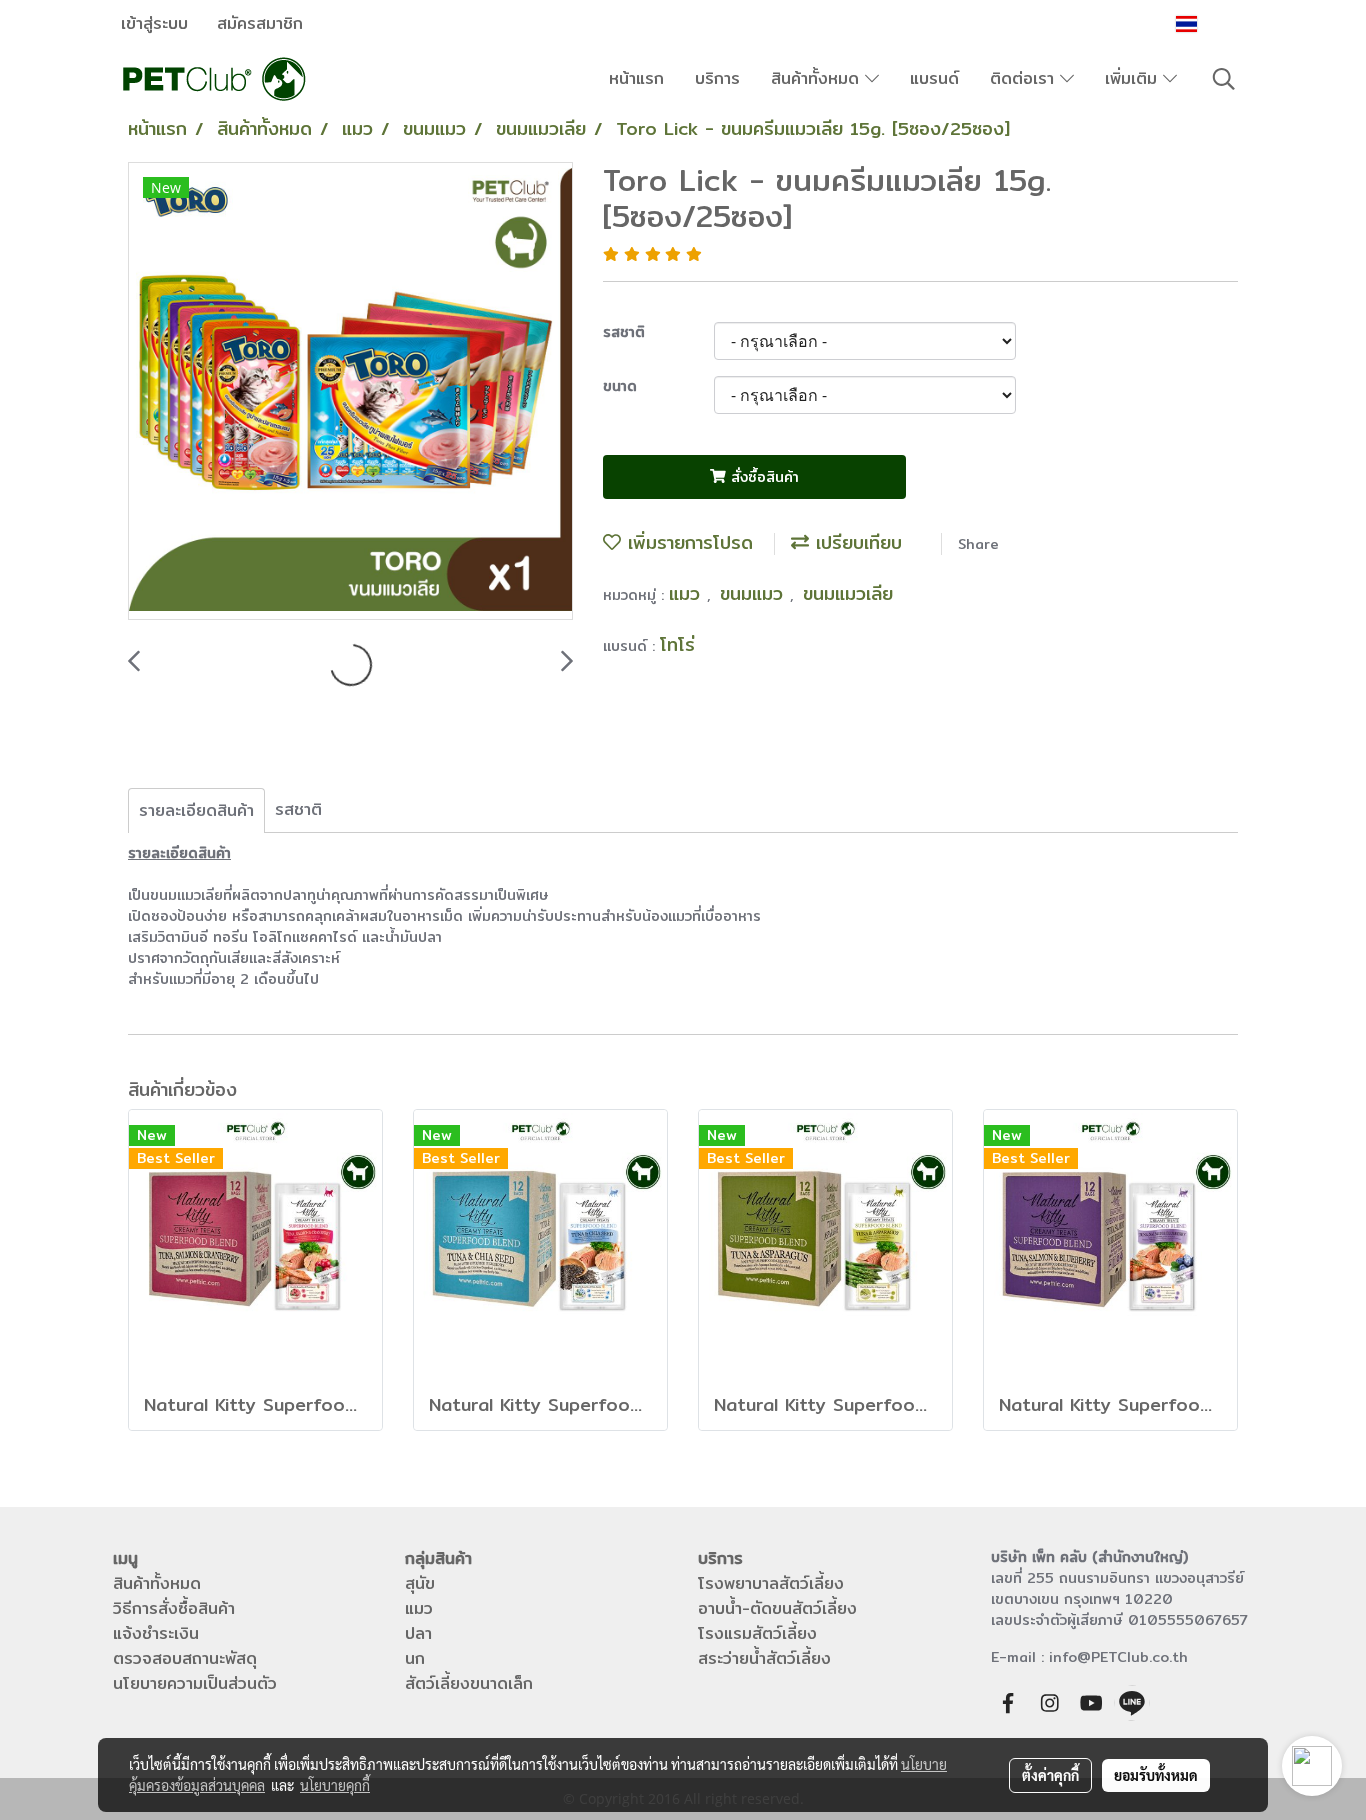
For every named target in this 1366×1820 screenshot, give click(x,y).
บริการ (717, 78)
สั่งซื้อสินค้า (762, 477)
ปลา (418, 1633)
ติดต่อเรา (1025, 78)
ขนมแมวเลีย (848, 593)
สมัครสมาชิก (260, 23)
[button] (1224, 79)
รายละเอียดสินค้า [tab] (196, 810)
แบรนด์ (934, 78)
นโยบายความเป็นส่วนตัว (195, 1683)
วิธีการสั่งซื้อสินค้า (174, 1608)
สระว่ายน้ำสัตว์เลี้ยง (764, 1658)
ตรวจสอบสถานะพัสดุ (185, 1658)
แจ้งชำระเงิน (156, 1633)
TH (1214, 23)
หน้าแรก (636, 78)
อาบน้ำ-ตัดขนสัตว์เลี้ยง (777, 1608)
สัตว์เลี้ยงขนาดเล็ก (469, 1683)
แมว (688, 593)
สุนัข (420, 1583)
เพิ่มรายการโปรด (687, 542)
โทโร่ (677, 644)
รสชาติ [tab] (298, 809)
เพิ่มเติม (1134, 78)
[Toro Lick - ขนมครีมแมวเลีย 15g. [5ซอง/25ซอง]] (350, 392)
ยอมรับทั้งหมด (1156, 1775)
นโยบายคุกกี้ (335, 1785)
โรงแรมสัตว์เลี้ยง (757, 1633)
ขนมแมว (755, 593)
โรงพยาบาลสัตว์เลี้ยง (771, 1583)
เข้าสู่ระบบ (154, 23)
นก (415, 1658)
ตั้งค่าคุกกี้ (1050, 1775)
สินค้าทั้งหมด (818, 78)
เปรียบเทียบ (855, 542)
